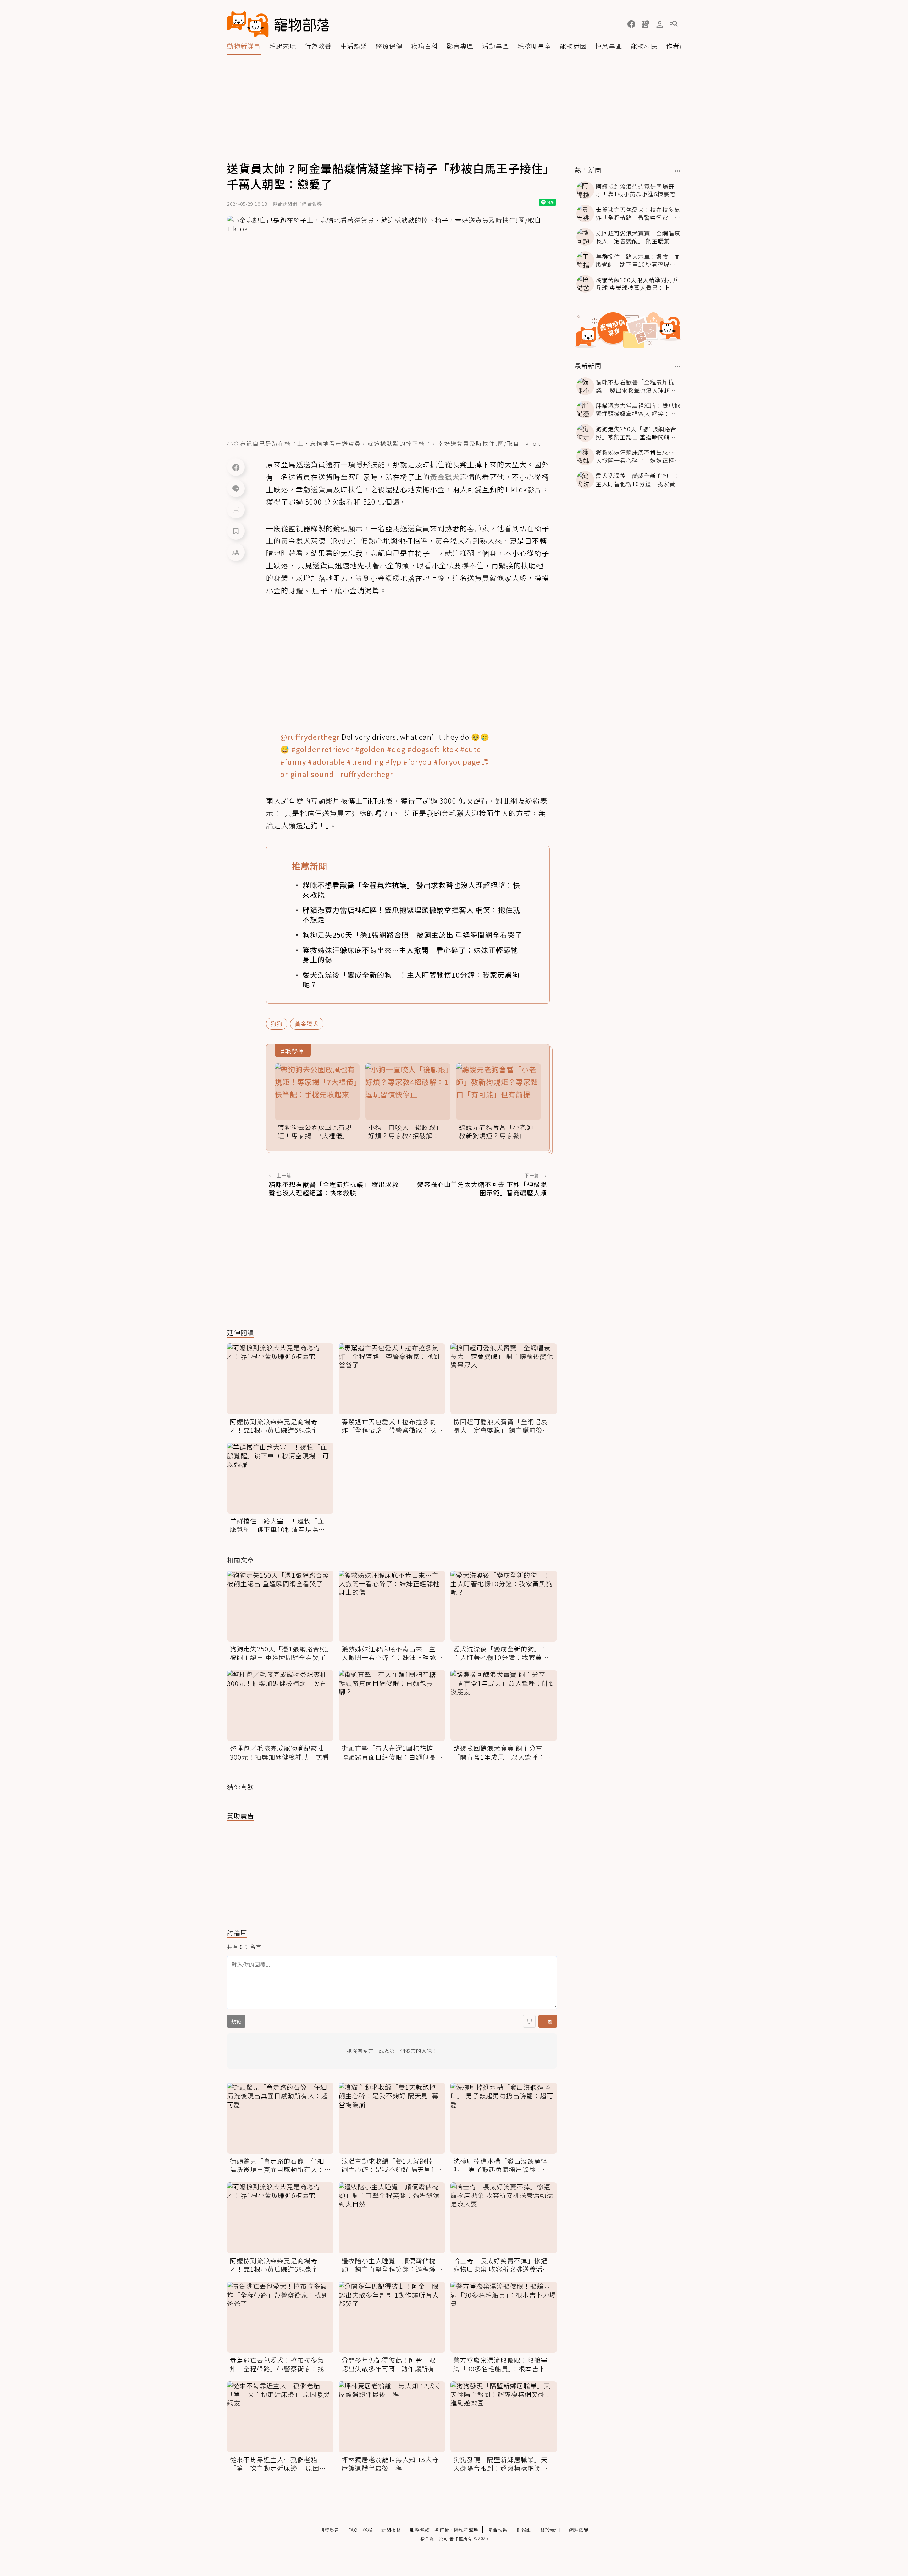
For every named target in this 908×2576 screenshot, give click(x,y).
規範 (236, 2021)
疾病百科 (425, 46)
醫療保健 (389, 46)
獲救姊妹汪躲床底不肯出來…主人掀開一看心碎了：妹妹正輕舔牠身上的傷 (410, 955)
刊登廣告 (330, 2530)
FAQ (353, 2530)
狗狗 (277, 1023)
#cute (470, 749)
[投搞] (646, 24)
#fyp (394, 762)
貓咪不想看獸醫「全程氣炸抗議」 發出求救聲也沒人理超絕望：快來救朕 (411, 890)
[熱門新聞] (678, 171)
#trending (365, 762)
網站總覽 (579, 2530)
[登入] (660, 24)
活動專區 (495, 46)
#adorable (326, 762)
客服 (367, 2530)
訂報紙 (524, 2530)
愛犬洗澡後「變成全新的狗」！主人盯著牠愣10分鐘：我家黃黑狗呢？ (411, 979)
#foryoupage (457, 762)
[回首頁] (278, 24)
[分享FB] (236, 467)
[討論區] (236, 510)
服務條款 (420, 2530)
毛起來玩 (283, 46)
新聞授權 (391, 2530)
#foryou (418, 762)
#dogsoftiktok (433, 749)
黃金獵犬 (307, 1023)
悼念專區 (609, 46)
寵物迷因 (573, 46)
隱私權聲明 (466, 2530)
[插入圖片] (529, 2021)
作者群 (676, 46)
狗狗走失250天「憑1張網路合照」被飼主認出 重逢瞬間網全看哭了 (413, 935)
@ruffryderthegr (310, 737)
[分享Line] (236, 488)
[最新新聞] (678, 367)
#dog (396, 749)
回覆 (548, 2021)
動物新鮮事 (244, 46)
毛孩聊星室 (534, 46)
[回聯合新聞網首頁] (248, 24)
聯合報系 (498, 2530)
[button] (631, 24)
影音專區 (460, 46)
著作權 (442, 2530)
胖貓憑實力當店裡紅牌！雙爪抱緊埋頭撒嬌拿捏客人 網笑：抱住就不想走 (411, 915)
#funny (293, 762)
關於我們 (550, 2530)
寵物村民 (644, 46)
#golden (370, 749)
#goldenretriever (322, 749)
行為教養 (318, 46)
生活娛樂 (354, 46)
